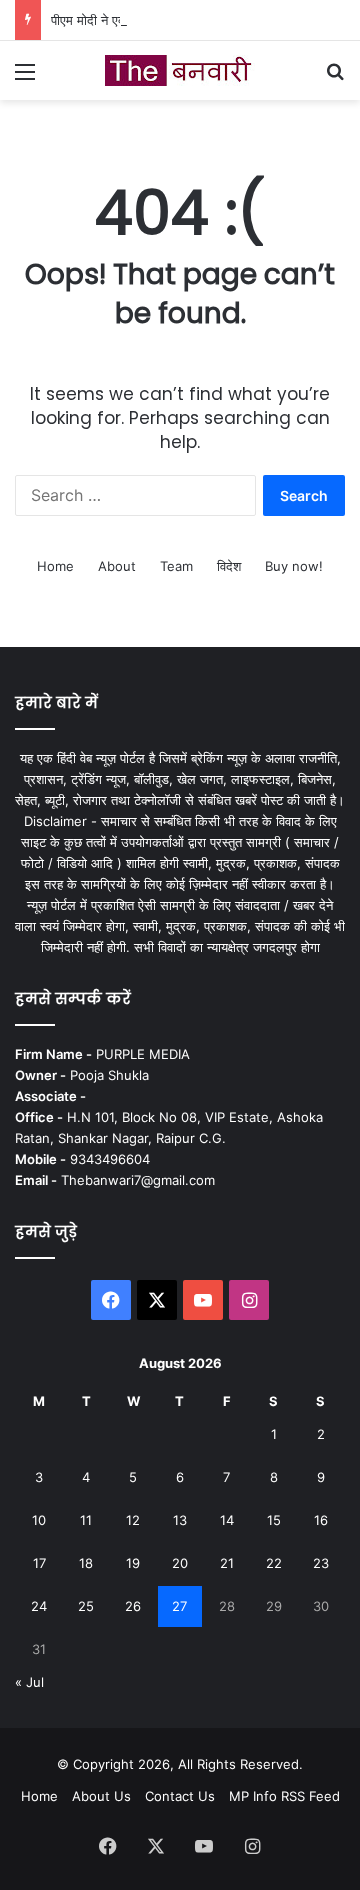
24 (39, 1606)
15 (274, 1520)
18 (86, 1563)
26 (133, 1606)
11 (86, 1520)
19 (133, 1563)
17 (39, 1563)
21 (227, 1563)
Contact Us (180, 1796)
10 (39, 1520)
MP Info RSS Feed (284, 1796)
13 (180, 1520)
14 (227, 1520)
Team (176, 566)
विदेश (229, 566)
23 (321, 1563)
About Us (101, 1796)
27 (179, 1606)
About (117, 566)
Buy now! (294, 566)
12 (133, 1520)
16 (321, 1520)
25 (86, 1606)
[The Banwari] (180, 70)
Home (55, 566)
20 (180, 1563)
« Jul (29, 1682)
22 (274, 1563)
